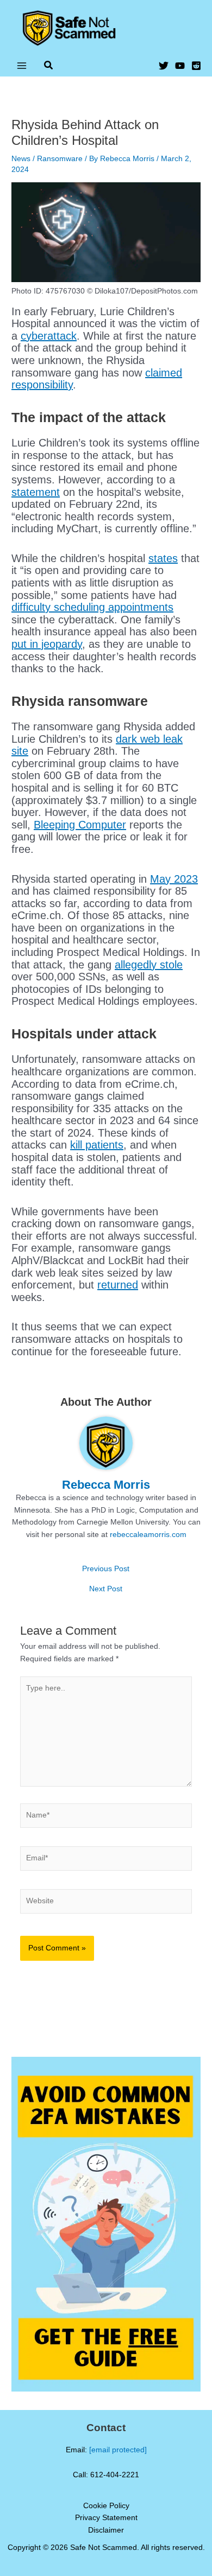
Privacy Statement (106, 2518)
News (21, 159)
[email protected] (118, 2450)
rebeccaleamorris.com (148, 1535)
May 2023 (174, 879)
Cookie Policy (106, 2506)
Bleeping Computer (80, 825)
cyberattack (49, 336)
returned (118, 1285)
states (163, 558)
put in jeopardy (47, 644)
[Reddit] (196, 66)
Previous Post (106, 1569)
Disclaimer (106, 2530)
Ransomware (60, 159)
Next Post (106, 1589)
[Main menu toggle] (22, 65)
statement (36, 492)
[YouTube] (180, 66)
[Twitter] (164, 66)
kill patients (97, 1145)
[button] (49, 67)
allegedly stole (149, 965)
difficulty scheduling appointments (92, 607)
